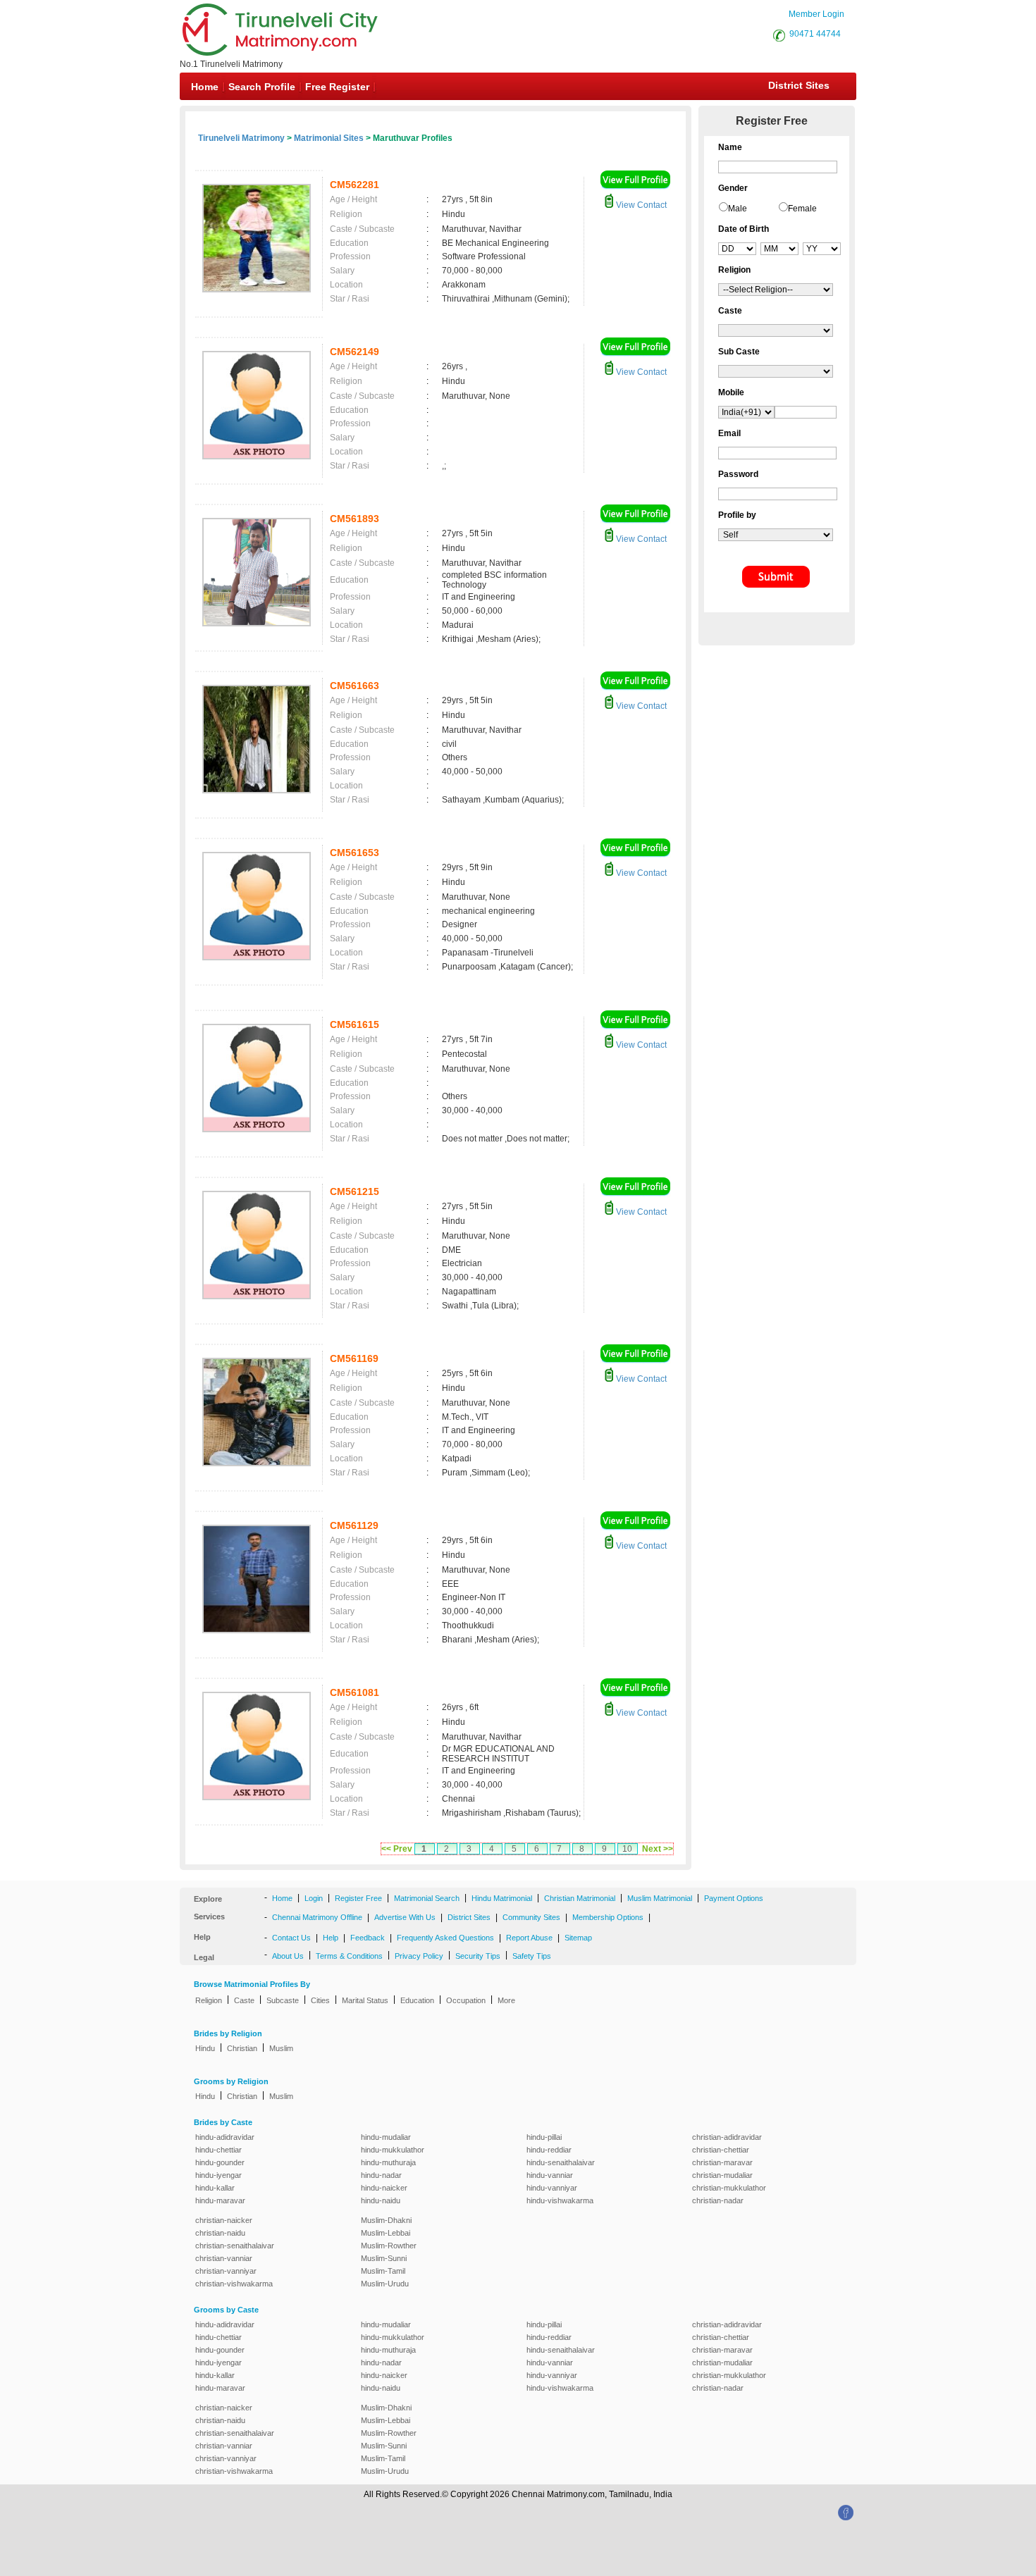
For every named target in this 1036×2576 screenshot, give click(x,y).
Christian (242, 2048)
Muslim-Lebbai (386, 2233)
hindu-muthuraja (388, 2162)
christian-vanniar (224, 2258)
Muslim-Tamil (383, 2271)
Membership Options (608, 1917)
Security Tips (478, 1956)
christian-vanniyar (226, 2271)
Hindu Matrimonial (502, 1898)
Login (314, 1898)
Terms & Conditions (349, 1956)
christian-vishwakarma (234, 2284)
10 (627, 1849)
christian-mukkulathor (729, 2188)
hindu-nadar (381, 2175)
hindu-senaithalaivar (561, 2162)
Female (802, 209)
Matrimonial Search (427, 1898)
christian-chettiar (721, 2150)
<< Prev (397, 1849)
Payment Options (734, 1898)
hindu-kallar (215, 2188)
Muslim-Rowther (389, 2246)
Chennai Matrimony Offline (317, 1917)
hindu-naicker (384, 2188)
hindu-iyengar (218, 2175)
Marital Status (365, 2000)
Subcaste (283, 2000)
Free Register (337, 87)
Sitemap (578, 1938)
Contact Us (291, 1938)
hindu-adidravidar (225, 2137)
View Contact (640, 205)
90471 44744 (815, 34)
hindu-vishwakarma (560, 2200)
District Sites (799, 85)
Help (331, 1938)
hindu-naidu (381, 2200)
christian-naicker (224, 2220)
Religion (209, 2000)
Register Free (358, 1898)
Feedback (368, 1938)
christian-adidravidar (727, 2137)
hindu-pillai (544, 2137)
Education (417, 2000)
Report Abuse (529, 1938)
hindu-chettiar (218, 2150)
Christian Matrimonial (580, 1898)
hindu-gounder (220, 2162)
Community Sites (531, 1917)
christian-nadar (718, 2200)
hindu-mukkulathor (393, 2150)
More (506, 2000)
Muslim (281, 2048)
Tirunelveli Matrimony (241, 138)
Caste (244, 2000)
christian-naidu (220, 2233)
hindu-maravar (220, 2200)
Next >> (658, 1849)
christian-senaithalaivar (235, 2246)
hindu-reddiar (549, 2150)
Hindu (205, 2048)
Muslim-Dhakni (386, 2220)
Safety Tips (532, 1956)
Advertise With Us (405, 1917)
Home (205, 87)
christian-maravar (722, 2162)
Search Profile (262, 87)
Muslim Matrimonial (660, 1898)
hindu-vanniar (550, 2175)
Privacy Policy (419, 1956)
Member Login (816, 14)
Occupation (466, 2000)
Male (738, 209)
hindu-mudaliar (386, 2137)
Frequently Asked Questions (445, 1938)
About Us (288, 1956)
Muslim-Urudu (385, 2284)
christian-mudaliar (722, 2175)
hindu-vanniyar (552, 2188)
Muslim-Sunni (384, 2258)
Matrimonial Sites (329, 138)
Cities (320, 2000)
